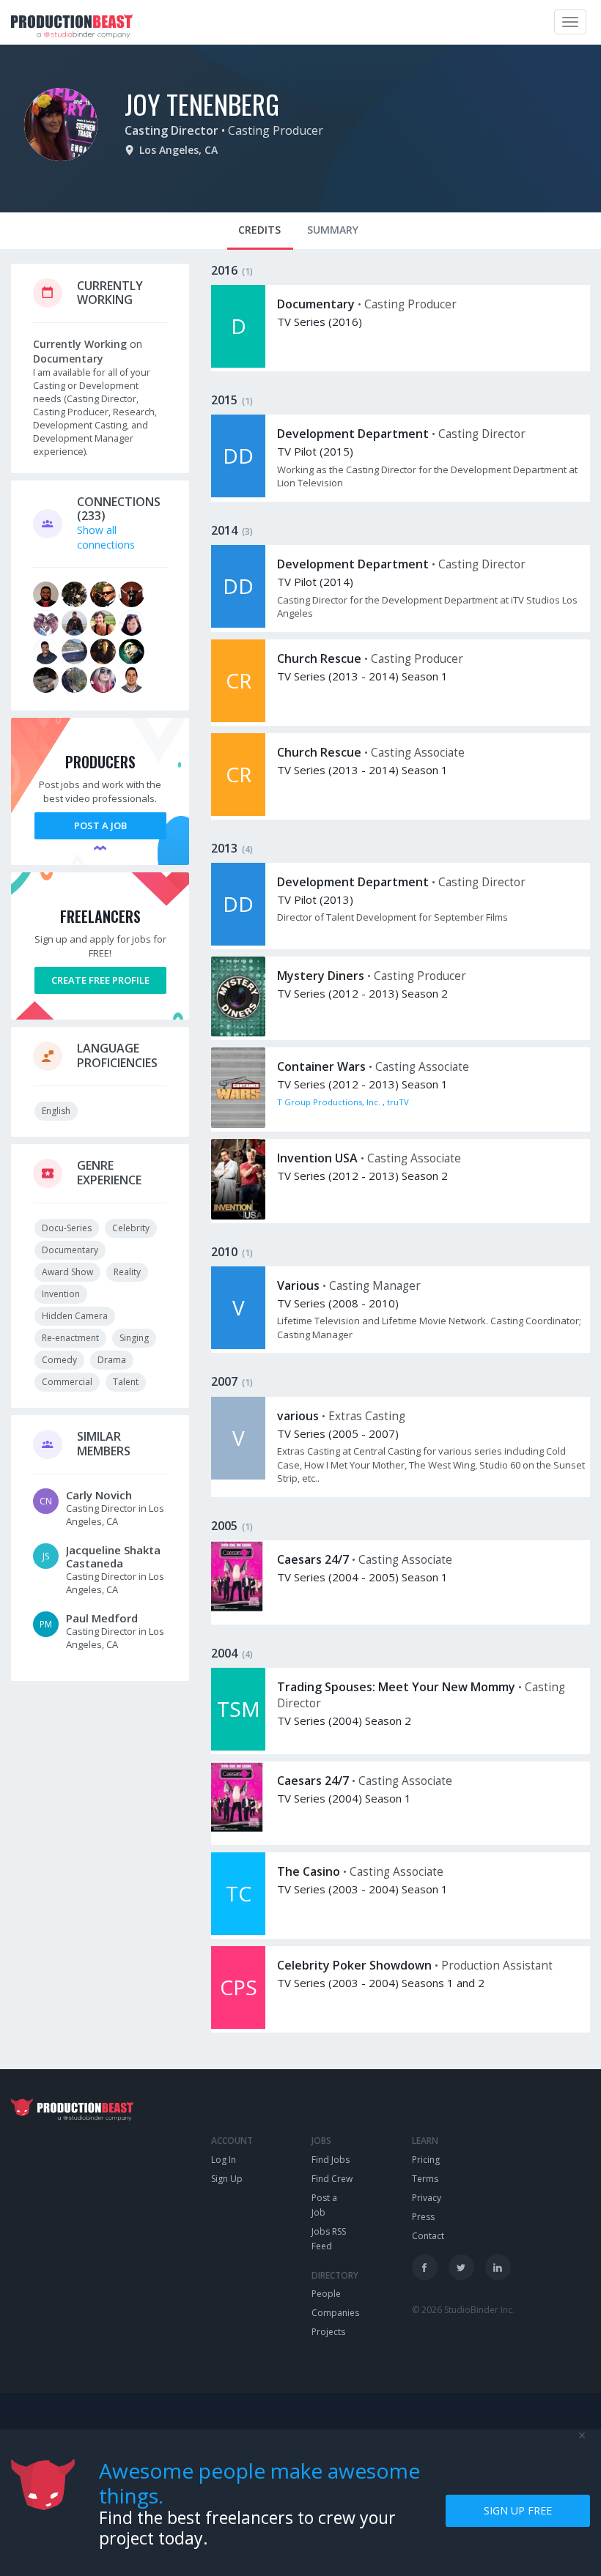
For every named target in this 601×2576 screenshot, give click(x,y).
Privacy (427, 2198)
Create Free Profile (100, 980)
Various (298, 1285)
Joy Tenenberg (202, 104)
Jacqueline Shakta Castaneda (113, 1556)
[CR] (238, 718)
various (298, 1416)
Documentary (316, 304)
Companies (335, 2313)
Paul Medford (102, 1618)
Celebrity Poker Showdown (354, 1965)
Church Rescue (319, 658)
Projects (328, 2332)
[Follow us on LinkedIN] (498, 2267)
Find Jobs (331, 2160)
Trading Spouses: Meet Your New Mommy (396, 1687)
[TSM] (238, 1747)
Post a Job (100, 825)
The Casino (309, 1871)
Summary (333, 230)
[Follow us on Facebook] (425, 2267)
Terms (425, 2179)
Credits (259, 230)
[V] (238, 1345)
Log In (224, 2160)
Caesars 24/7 (313, 1559)
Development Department (353, 434)
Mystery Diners (321, 976)
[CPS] (238, 2025)
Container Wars (321, 1066)
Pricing (426, 2160)
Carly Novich (99, 1495)
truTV (398, 1102)
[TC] (238, 1931)
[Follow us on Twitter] (461, 2267)
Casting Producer (276, 130)
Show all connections (106, 537)
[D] (238, 364)
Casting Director (172, 130)
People (326, 2294)
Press (423, 2217)
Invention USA (317, 1158)
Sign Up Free (518, 2510)
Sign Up (227, 2179)
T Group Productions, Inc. (330, 1102)
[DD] (238, 493)
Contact (428, 2236)
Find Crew (332, 2179)
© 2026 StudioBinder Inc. (463, 2310)
